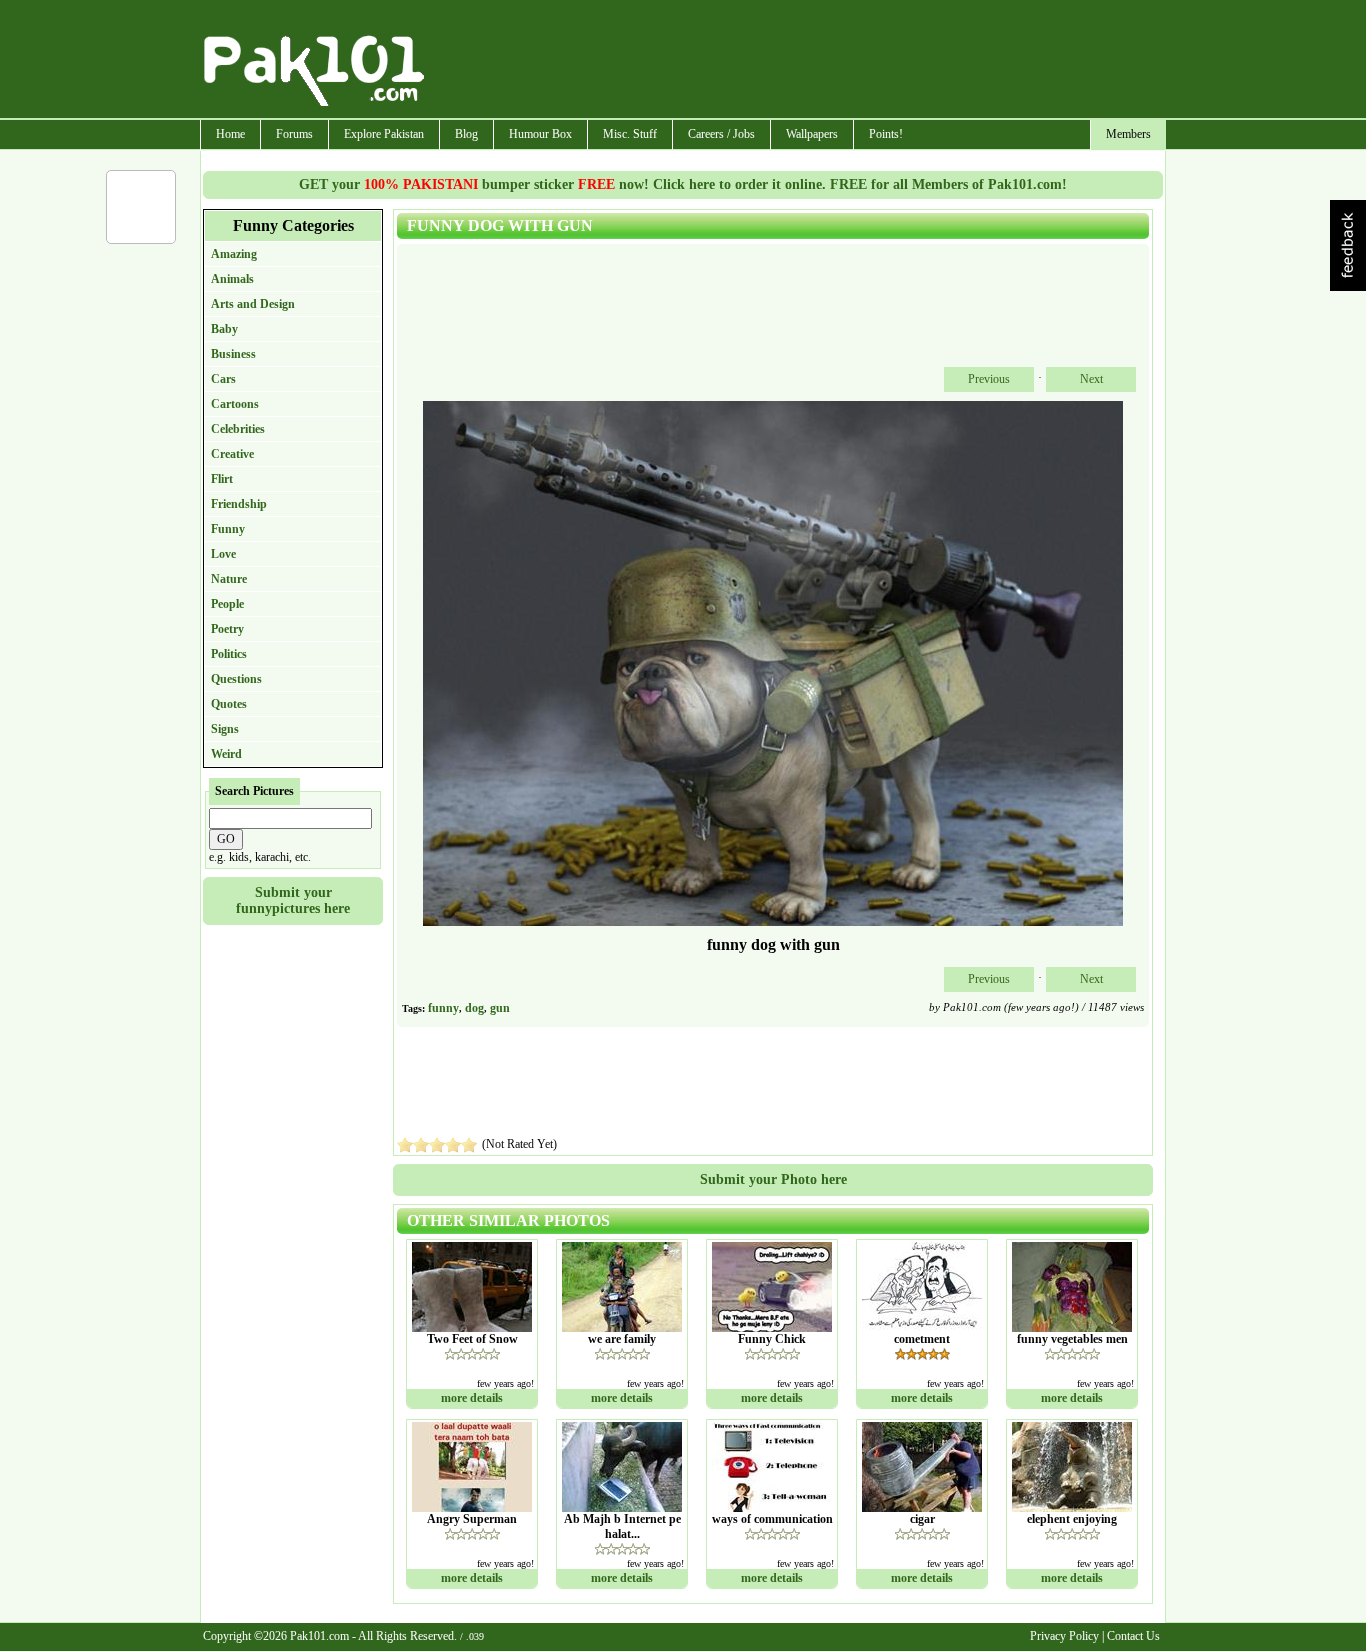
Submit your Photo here (773, 1179)
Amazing (234, 254)
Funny (228, 529)
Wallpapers (812, 134)
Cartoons (235, 404)
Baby (224, 329)
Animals (232, 279)
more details (472, 1398)
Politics (229, 654)
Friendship (239, 504)
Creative (232, 454)
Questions (236, 679)
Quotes (229, 704)
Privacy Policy (1064, 1636)
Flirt (222, 479)
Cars (223, 379)
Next (1091, 379)
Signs (225, 729)
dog (474, 1008)
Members (1128, 134)
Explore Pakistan (384, 134)
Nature (229, 579)
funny (443, 1008)
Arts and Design (253, 304)
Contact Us (1133, 1636)
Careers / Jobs (721, 134)
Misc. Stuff (630, 134)
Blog (466, 134)
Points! (886, 134)
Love (223, 554)
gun (500, 1008)
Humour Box (540, 134)
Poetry (227, 629)
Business (233, 354)
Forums (294, 134)
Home (230, 134)
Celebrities (238, 429)
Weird (226, 754)
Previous (989, 379)
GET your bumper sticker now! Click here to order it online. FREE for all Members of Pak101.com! (683, 184)
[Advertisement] (796, 61)
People (227, 604)
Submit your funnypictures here (293, 900)
